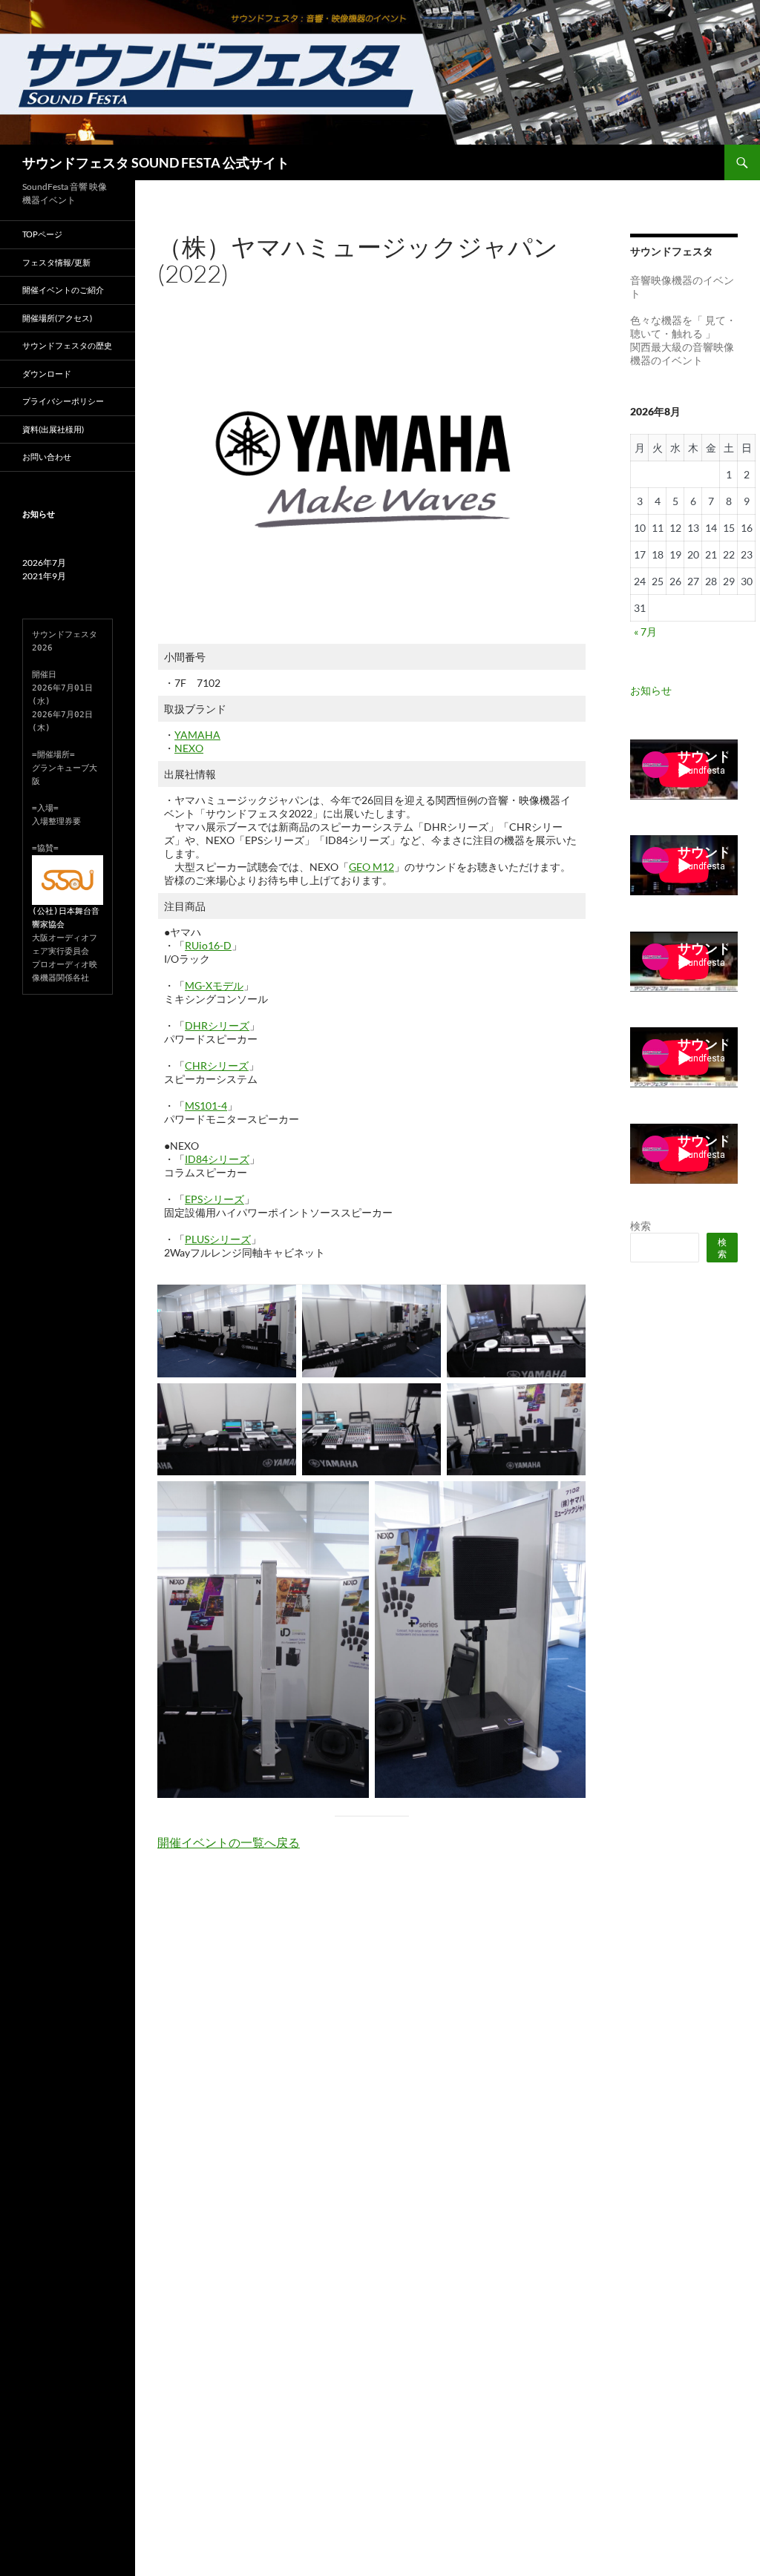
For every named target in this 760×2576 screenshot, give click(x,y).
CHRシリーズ (217, 1065)
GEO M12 (371, 867)
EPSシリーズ (214, 1199)
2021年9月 (44, 576)
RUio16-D (208, 945)
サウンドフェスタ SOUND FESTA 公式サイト (156, 162)
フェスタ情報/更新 (56, 262)
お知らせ (651, 690)
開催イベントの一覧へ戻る (229, 1842)
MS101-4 (206, 1106)
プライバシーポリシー (63, 401)
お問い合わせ (47, 457)
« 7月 (645, 632)
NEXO (189, 748)
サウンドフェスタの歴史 (67, 345)
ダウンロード (47, 373)
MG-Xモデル (214, 985)
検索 (641, 1226)
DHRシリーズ (217, 1025)
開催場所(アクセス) (57, 318)
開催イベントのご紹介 (63, 290)
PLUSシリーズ (218, 1239)
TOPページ (42, 234)
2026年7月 (44, 563)
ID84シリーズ (217, 1159)
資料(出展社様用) (53, 429)
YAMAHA (197, 735)
